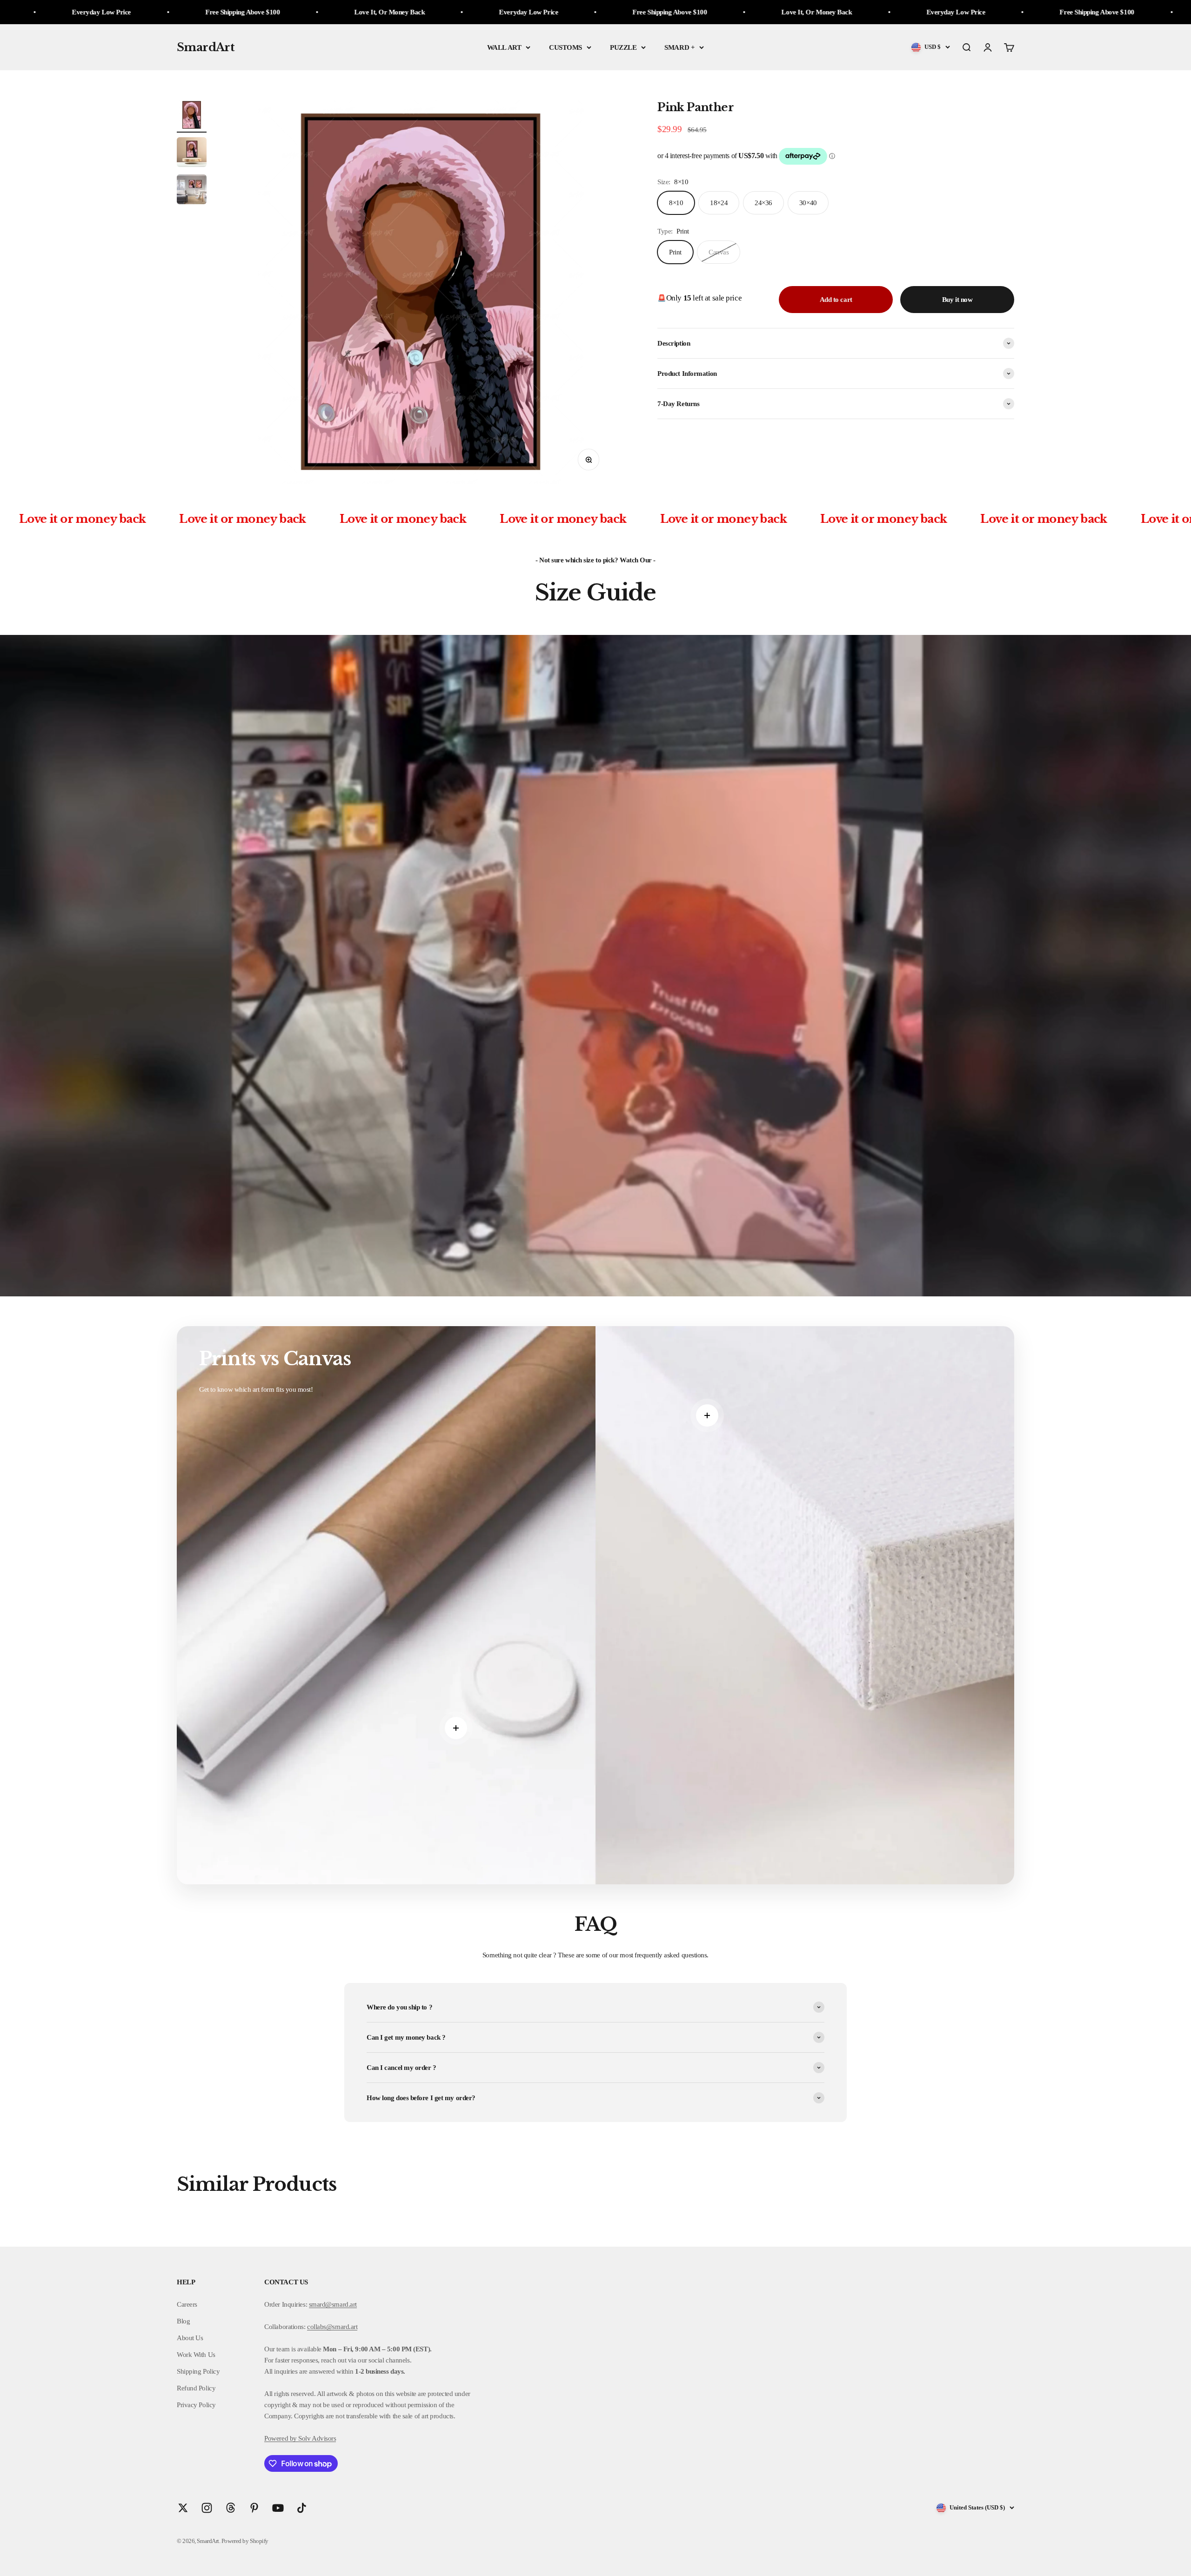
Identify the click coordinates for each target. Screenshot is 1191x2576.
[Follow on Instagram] (207, 2508)
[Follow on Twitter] (183, 2508)
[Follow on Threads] (231, 2508)
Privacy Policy (196, 2405)
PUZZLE (623, 47)
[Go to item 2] (192, 153)
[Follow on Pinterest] (254, 2508)
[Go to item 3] (192, 191)
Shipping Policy (198, 2371)
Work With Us (196, 2355)
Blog (183, 2321)
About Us (190, 2338)
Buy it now (957, 300)
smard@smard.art (333, 2304)
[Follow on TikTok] (302, 2508)
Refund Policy (196, 2388)
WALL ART (504, 47)
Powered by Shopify (245, 2541)
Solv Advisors (317, 2438)
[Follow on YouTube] (278, 2508)
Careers (187, 2304)
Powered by (281, 2438)
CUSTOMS (565, 47)
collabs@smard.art (332, 2327)
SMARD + (679, 47)
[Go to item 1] (192, 116)
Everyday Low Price (404, 12)
